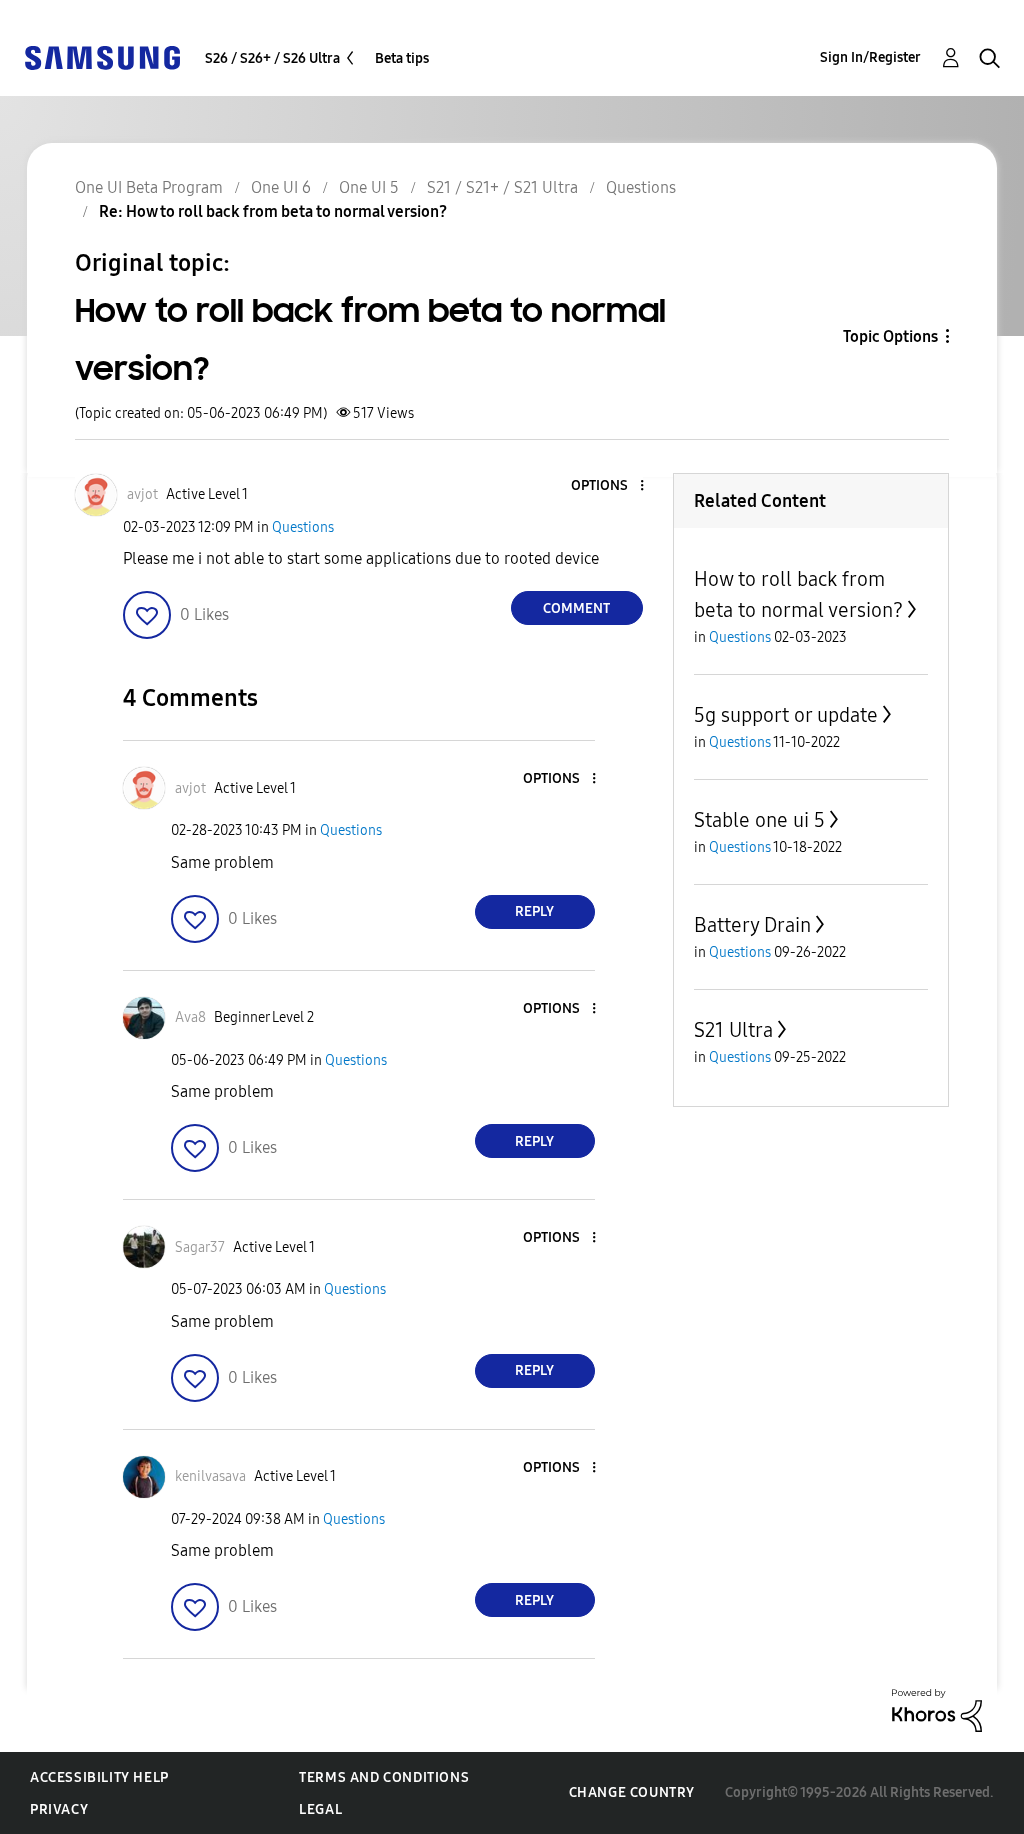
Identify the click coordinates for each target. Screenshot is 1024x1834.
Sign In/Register (870, 57)
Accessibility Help (99, 1777)
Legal (320, 1809)
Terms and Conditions (384, 1777)
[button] (608, 486)
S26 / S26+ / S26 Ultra (272, 58)
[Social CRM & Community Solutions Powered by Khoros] (937, 1709)
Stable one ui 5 (759, 820)
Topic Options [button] (890, 336)
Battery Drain (752, 925)
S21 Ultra (733, 1030)
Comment (576, 608)
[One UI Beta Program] (102, 56)
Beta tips (402, 58)
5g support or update (786, 715)
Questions (303, 527)
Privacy (59, 1809)
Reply (534, 911)
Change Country (632, 1792)
